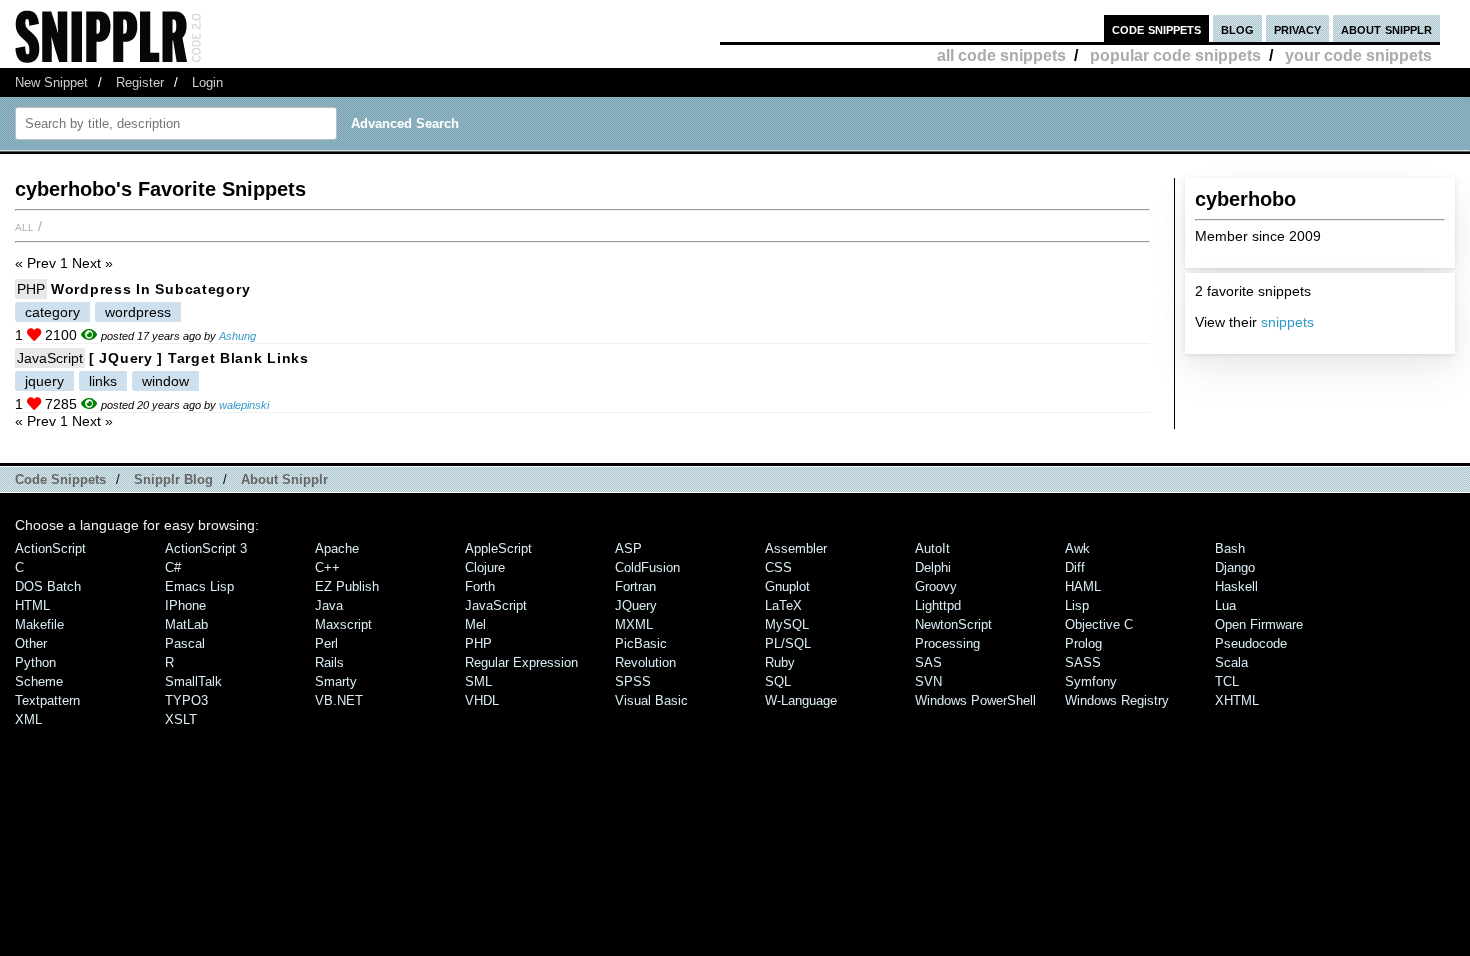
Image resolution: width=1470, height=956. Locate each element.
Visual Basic (651, 700)
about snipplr (1386, 28)
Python (35, 662)
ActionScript (50, 548)
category (52, 312)
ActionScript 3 (206, 548)
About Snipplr (284, 479)
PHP (31, 289)
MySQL (787, 624)
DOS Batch (48, 586)
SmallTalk (193, 681)
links (103, 381)
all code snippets (1001, 55)
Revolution (645, 662)
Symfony (1091, 681)
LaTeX (783, 605)
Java (329, 605)
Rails (329, 662)
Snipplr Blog (173, 479)
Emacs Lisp (199, 586)
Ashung (237, 336)
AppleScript (498, 548)
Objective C (1099, 624)
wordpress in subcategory (150, 289)
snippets (1287, 322)
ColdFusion (647, 567)
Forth (480, 586)
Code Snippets (60, 479)
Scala (1231, 662)
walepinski (244, 405)
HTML (32, 605)
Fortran (635, 586)
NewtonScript (953, 624)
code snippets (1156, 28)
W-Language (801, 700)
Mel (475, 624)
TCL (1227, 681)
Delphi (933, 567)
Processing (947, 643)
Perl (326, 643)
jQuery (636, 605)
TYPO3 (186, 700)
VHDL (482, 700)
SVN (928, 681)
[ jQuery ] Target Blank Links (199, 358)
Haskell (1236, 586)
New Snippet (51, 82)
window (165, 381)
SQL (778, 681)
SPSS (633, 681)
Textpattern (47, 700)
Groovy (936, 586)
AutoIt (932, 548)
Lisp (1077, 605)
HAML (1083, 586)
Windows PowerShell (975, 700)
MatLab (186, 624)
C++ (327, 567)
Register (140, 82)
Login (207, 82)
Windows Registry (1117, 700)
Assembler (796, 548)
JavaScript (50, 358)
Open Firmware (1259, 624)
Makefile (39, 624)
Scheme (39, 681)
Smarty (336, 681)
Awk (1077, 548)
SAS (928, 662)
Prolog (1083, 643)
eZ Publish (347, 586)
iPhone (185, 605)
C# (173, 567)
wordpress (138, 312)
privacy (1297, 28)
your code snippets (1358, 55)
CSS (778, 567)
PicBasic (641, 643)
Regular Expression (521, 662)
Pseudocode (1251, 643)
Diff (1075, 567)
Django (1235, 567)
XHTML (1237, 700)
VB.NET (339, 700)
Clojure (485, 567)
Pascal (185, 643)
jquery (44, 381)
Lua (1225, 605)
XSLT (181, 719)
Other (31, 643)
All (24, 226)
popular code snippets (1175, 55)
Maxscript (343, 624)
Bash (1230, 548)
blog (1237, 28)
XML (28, 719)
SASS (1083, 662)
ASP (628, 548)
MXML (634, 624)
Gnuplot (787, 586)
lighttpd (938, 605)
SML (478, 681)
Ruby (780, 662)
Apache (337, 548)
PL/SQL (788, 643)
